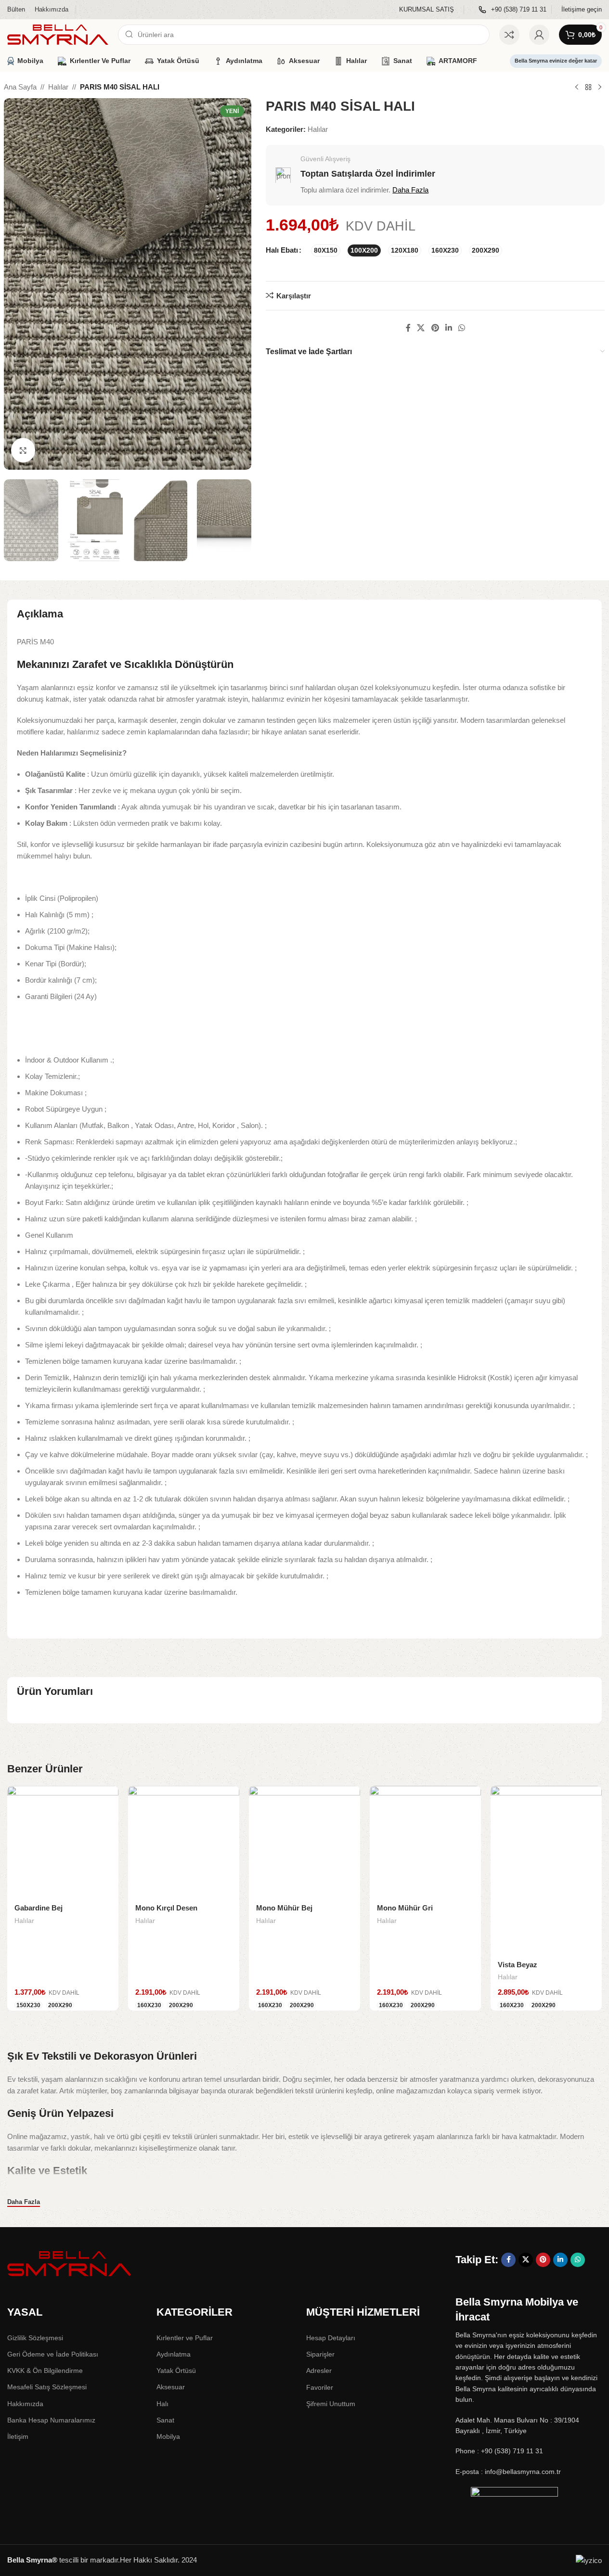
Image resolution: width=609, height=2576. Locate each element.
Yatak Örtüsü (176, 2371)
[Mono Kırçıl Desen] (184, 1841)
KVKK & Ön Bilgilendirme (45, 2371)
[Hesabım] (539, 35)
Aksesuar (171, 2387)
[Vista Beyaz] (546, 1870)
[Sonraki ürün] (600, 88)
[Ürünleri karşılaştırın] (509, 35)
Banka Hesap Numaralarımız (51, 2420)
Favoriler (320, 2387)
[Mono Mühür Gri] (425, 1841)
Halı (162, 2404)
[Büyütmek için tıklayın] (23, 450)
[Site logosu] (58, 34)
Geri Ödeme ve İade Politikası (53, 2354)
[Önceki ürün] (577, 88)
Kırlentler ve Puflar (185, 2338)
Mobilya (168, 2436)
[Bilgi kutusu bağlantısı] (427, 10)
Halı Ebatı (282, 250)
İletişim (18, 2436)
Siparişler (320, 2354)
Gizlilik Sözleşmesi (35, 2338)
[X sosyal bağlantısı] (421, 328)
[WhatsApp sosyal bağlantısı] (462, 328)
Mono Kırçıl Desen (166, 1908)
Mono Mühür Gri (405, 1908)
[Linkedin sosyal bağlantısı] (448, 328)
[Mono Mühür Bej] (304, 1841)
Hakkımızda (25, 2404)
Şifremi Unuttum (331, 2404)
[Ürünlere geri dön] (588, 88)
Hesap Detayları (331, 2338)
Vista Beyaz (518, 1965)
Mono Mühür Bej (284, 1908)
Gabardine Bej (39, 1908)
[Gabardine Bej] (63, 1841)
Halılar (58, 87)
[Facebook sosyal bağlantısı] (408, 328)
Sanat (165, 2420)
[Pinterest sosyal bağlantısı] (435, 328)
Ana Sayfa (20, 87)
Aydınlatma (174, 2354)
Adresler (319, 2371)
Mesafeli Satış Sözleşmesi (47, 2387)
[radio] (326, 250)
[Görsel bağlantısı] (70, 2263)
